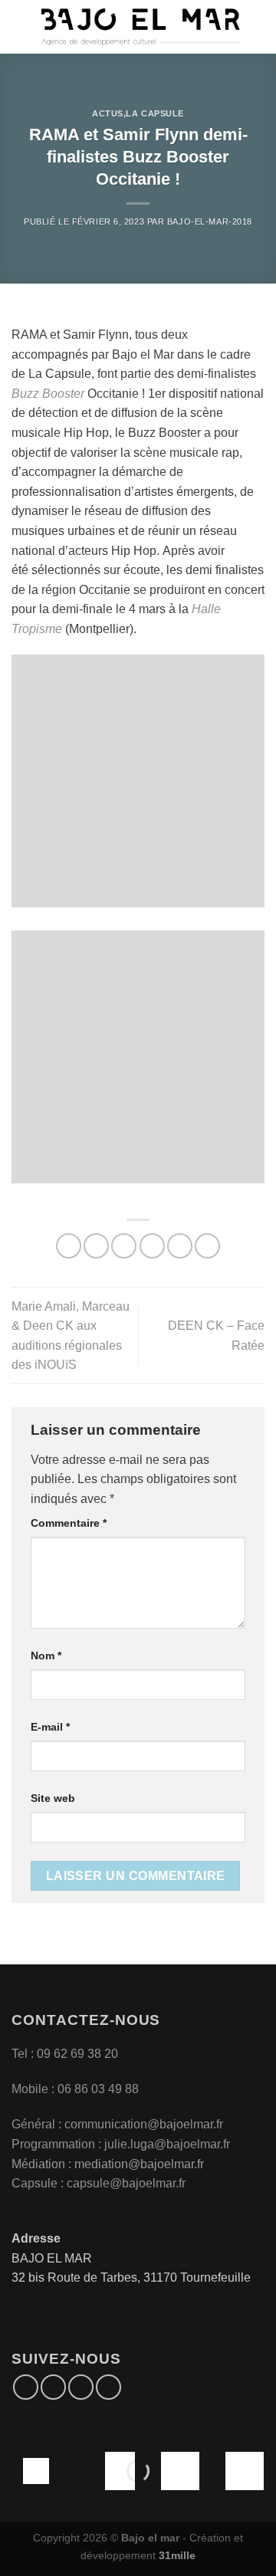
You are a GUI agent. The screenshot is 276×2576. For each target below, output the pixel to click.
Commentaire (69, 1523)
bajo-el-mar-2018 (210, 222)
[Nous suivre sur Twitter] (81, 2387)
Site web (53, 1798)
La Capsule (155, 113)
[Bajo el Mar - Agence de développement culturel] (141, 27)
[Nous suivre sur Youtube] (108, 2387)
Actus (108, 113)
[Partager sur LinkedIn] (207, 1246)
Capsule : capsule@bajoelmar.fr (99, 2183)
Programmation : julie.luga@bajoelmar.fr (122, 2144)
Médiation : (41, 2164)
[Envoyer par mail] (152, 1246)
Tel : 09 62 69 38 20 (65, 2054)
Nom (46, 1656)
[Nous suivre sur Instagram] (53, 2387)
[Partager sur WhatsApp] (69, 1246)
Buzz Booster (48, 394)
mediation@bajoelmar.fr (139, 2164)
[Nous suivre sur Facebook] (26, 2387)
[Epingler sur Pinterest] (180, 1246)
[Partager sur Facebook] (96, 1246)
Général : (38, 2124)
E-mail (50, 1727)
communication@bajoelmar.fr (144, 2124)
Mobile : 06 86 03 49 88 (75, 2089)
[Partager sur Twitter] (124, 1246)
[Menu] (21, 26)
